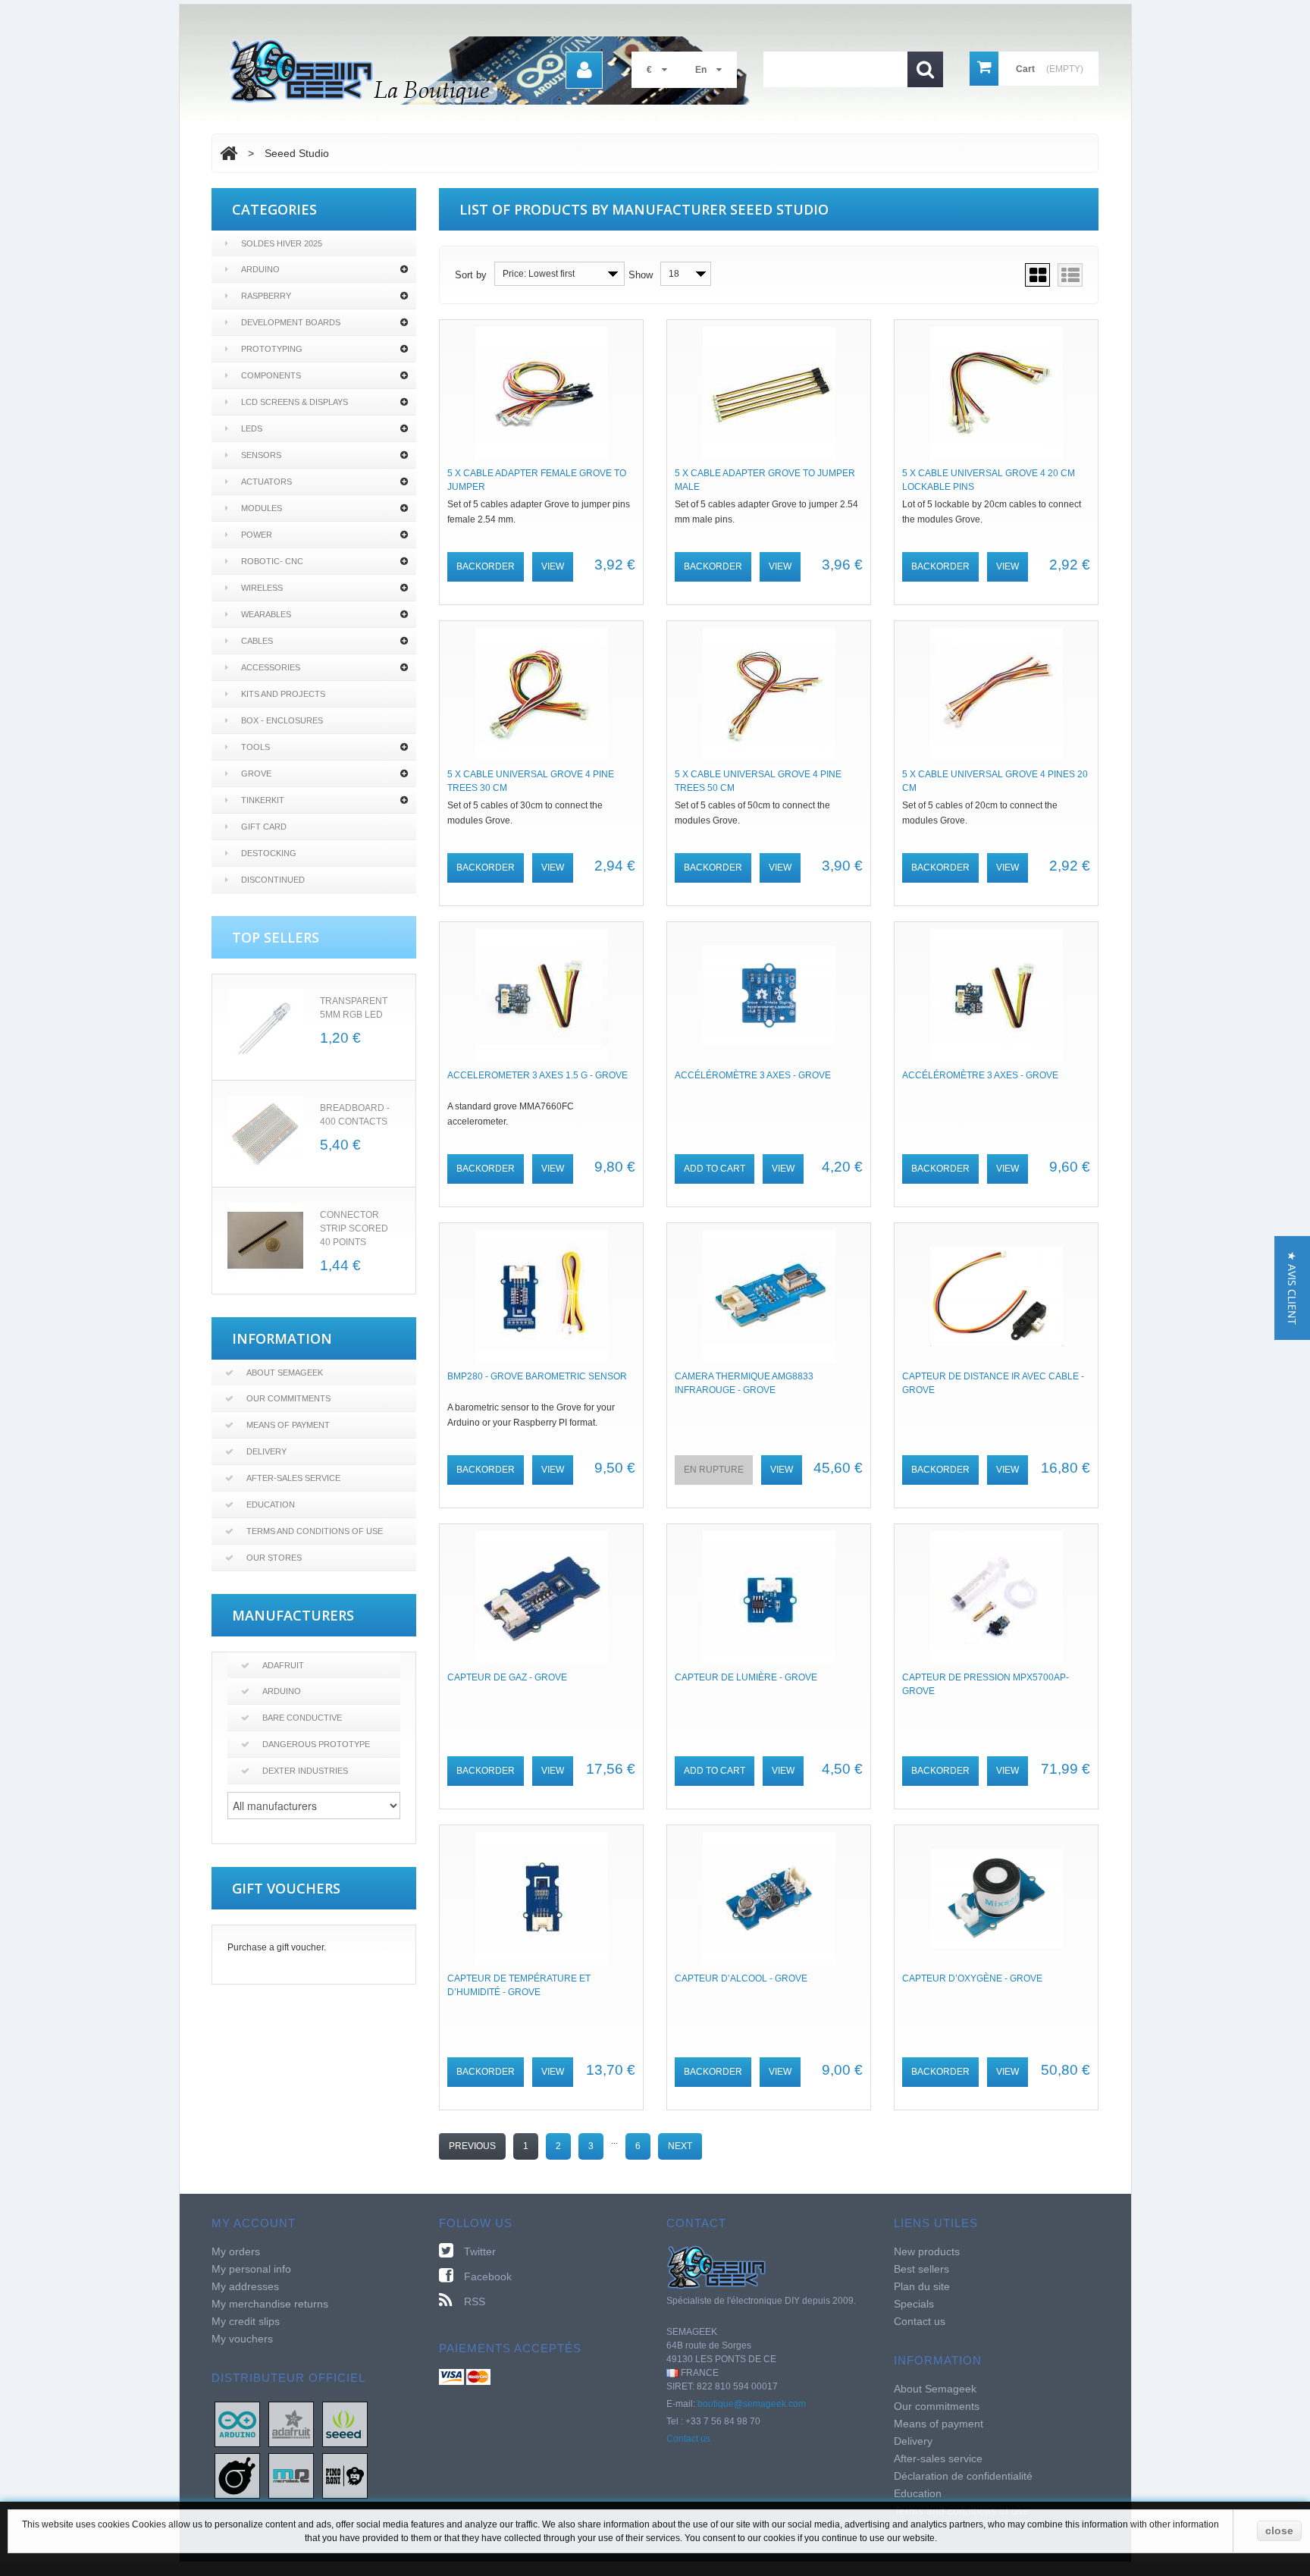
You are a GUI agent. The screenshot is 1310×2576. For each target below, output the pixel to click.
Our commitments (288, 1398)
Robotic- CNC (272, 561)
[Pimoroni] (345, 2475)
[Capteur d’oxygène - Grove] (996, 1898)
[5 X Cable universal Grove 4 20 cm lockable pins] (996, 393)
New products (927, 2251)
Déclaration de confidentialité (963, 2476)
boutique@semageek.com (752, 2404)
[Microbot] (291, 2475)
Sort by (471, 275)
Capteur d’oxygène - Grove (972, 1978)
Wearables (266, 614)
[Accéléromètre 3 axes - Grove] (769, 995)
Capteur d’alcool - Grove (741, 1978)
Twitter (480, 2251)
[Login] (584, 70)
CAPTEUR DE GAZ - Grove (507, 1677)
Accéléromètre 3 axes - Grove (753, 1075)
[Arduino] (237, 2424)
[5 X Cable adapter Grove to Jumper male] (769, 393)
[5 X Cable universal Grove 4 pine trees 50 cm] (769, 694)
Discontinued (273, 880)
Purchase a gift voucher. (277, 1947)
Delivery (266, 1451)
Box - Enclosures (282, 720)
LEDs (252, 428)
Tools (255, 747)
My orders (236, 2251)
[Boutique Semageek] (496, 71)
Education (271, 1504)
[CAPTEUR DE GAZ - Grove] (541, 1597)
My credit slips (246, 2321)
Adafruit (283, 1665)
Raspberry (266, 296)
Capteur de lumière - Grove (746, 1677)
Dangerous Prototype (316, 1744)
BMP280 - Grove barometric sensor (537, 1376)
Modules (262, 508)
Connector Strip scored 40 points (354, 1228)
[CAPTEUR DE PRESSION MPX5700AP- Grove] (996, 1597)
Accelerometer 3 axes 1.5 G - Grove (537, 1075)
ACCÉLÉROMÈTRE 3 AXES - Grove (980, 1075)
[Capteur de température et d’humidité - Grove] (541, 1898)
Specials (914, 2304)
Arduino (260, 269)
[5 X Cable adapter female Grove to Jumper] (541, 393)
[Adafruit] (291, 2424)
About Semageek (285, 1373)
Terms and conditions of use (315, 1531)
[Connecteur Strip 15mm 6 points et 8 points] (265, 1241)
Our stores (274, 1558)
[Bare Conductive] (237, 2475)
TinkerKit (263, 800)
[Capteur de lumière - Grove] (769, 1597)
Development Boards (291, 322)
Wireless (262, 588)
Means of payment (288, 1425)
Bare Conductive (302, 1718)
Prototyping (272, 349)
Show (641, 275)
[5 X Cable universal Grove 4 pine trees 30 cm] (541, 694)
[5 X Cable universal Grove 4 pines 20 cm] (996, 694)
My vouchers (242, 2339)
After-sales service (293, 1478)
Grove (256, 773)
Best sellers (921, 2269)
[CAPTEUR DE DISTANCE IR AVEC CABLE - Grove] (996, 1296)
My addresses (245, 2286)
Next (680, 2146)
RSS (475, 2301)
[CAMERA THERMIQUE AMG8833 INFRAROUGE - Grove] (769, 1296)
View (553, 566)
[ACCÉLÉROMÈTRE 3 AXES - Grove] (996, 995)
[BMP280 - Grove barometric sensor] (541, 1296)
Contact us (688, 2439)
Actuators (266, 482)
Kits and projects (283, 694)
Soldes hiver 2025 (282, 243)
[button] (1292, 1288)
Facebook (488, 2276)
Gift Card (264, 827)
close (1279, 2531)
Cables (257, 641)
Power (257, 535)
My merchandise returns (270, 2304)
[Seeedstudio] (345, 2424)
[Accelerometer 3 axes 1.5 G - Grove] (541, 995)
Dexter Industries (305, 1771)
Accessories (271, 667)
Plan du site (922, 2286)
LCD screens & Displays (295, 402)
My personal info (251, 2269)
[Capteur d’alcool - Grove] (769, 1898)
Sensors (261, 455)
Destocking (269, 853)
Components (271, 375)
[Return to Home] (229, 153)
